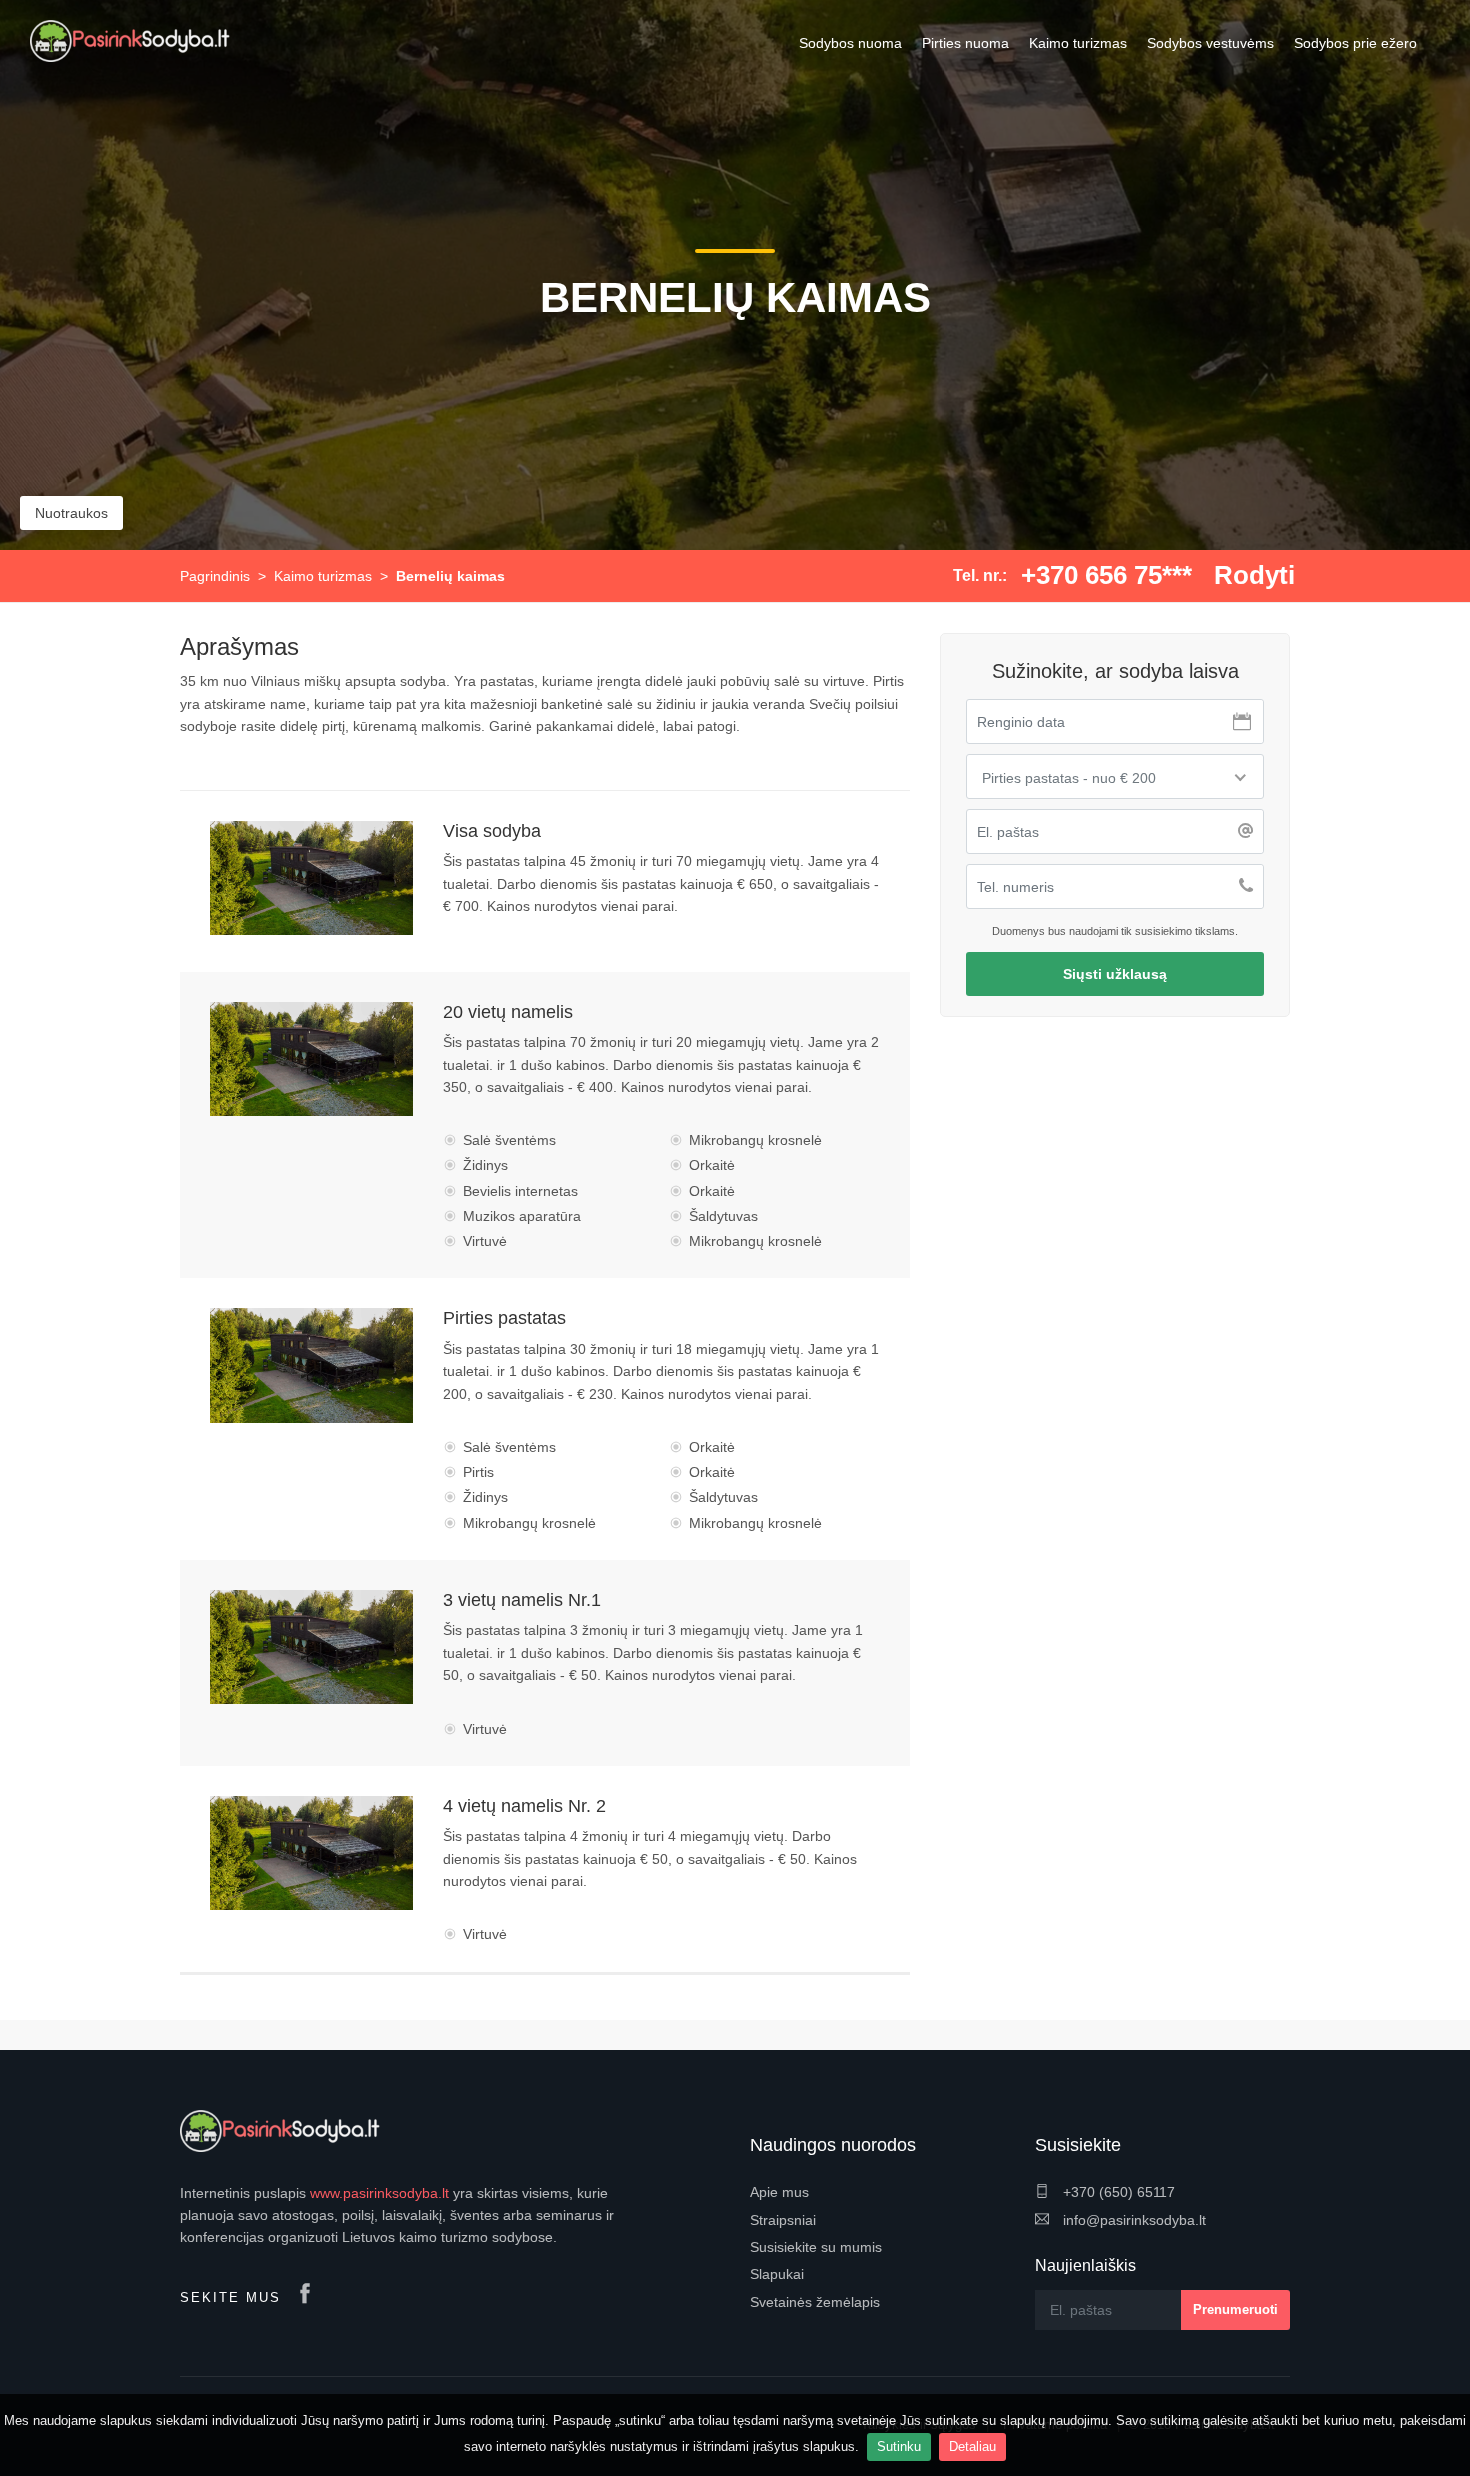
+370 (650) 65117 (1117, 2192)
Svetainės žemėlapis (815, 2302)
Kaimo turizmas (1078, 43)
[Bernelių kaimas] (311, 878)
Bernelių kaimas (450, 576)
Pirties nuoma (965, 43)
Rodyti (1254, 575)
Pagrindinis (215, 576)
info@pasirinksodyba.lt (1132, 2220)
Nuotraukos (71, 513)
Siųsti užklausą (1115, 974)
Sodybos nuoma (850, 43)
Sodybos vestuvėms (1210, 43)
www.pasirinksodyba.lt (379, 2193)
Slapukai (777, 2274)
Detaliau (972, 2446)
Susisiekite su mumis (816, 2247)
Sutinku (899, 2446)
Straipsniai (783, 2220)
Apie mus (779, 2192)
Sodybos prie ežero (1355, 43)
